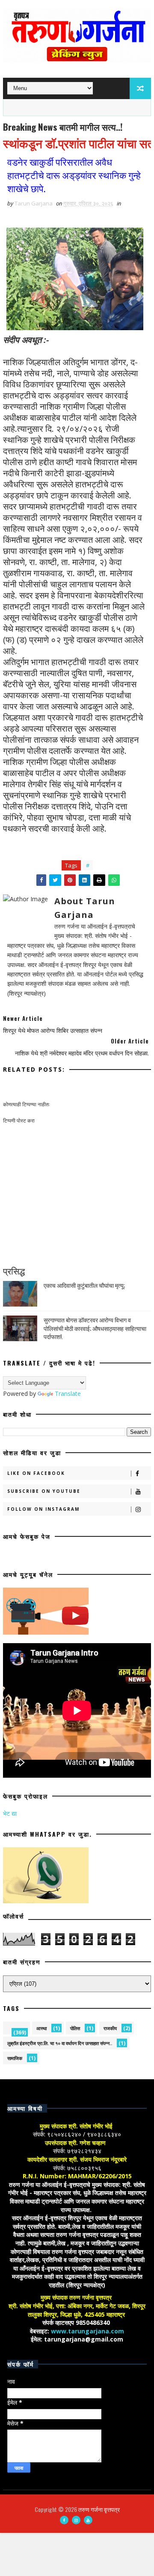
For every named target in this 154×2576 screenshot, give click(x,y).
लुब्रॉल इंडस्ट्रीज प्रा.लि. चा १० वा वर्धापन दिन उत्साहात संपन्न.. (60, 2043)
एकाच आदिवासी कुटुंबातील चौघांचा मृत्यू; (84, 1285)
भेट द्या (10, 1813)
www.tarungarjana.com (87, 2331)
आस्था (41, 2028)
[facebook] (64, 2520)
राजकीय (110, 2028)
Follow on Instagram (43, 1509)
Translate (68, 1394)
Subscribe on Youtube (44, 1491)
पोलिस (75, 2028)
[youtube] (88, 2520)
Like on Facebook (36, 1473)
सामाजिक (15, 2058)
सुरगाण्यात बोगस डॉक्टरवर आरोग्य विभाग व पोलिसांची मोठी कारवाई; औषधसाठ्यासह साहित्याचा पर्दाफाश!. (95, 1328)
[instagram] (76, 2520)
